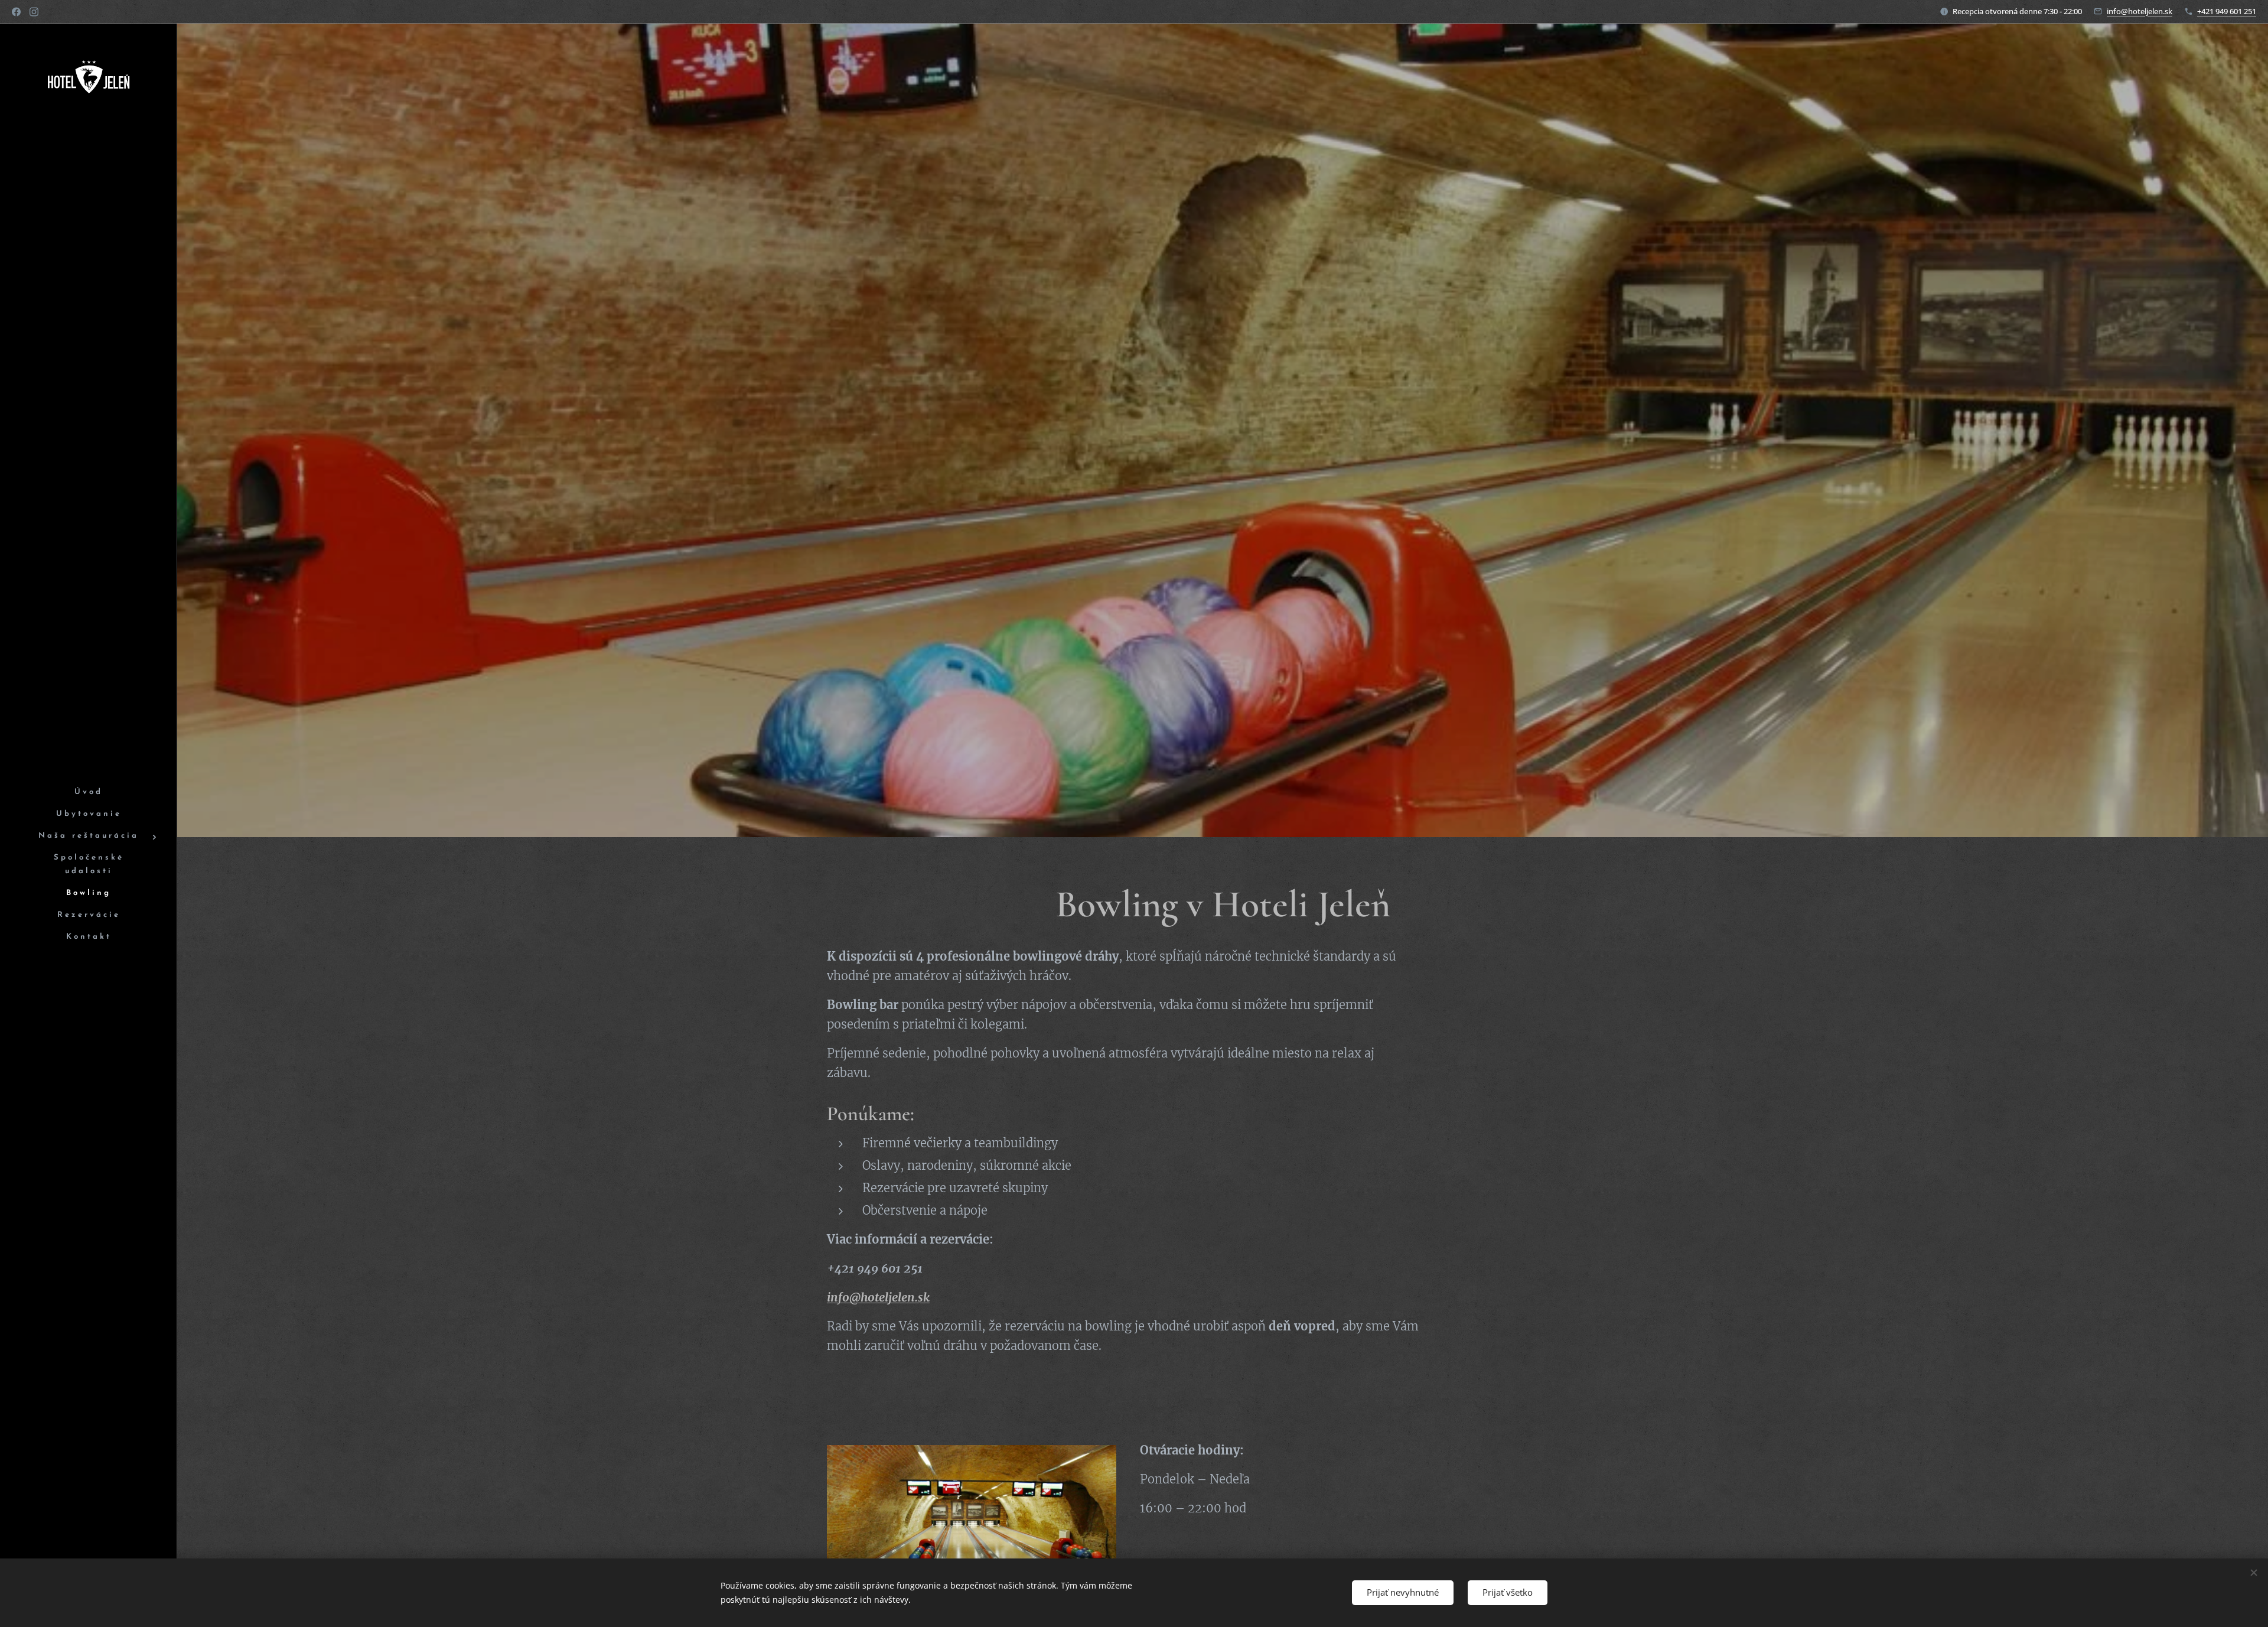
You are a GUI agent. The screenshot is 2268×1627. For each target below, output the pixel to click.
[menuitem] (89, 793)
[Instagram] (34, 12)
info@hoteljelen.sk (2140, 11)
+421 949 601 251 (2227, 11)
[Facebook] (16, 12)
